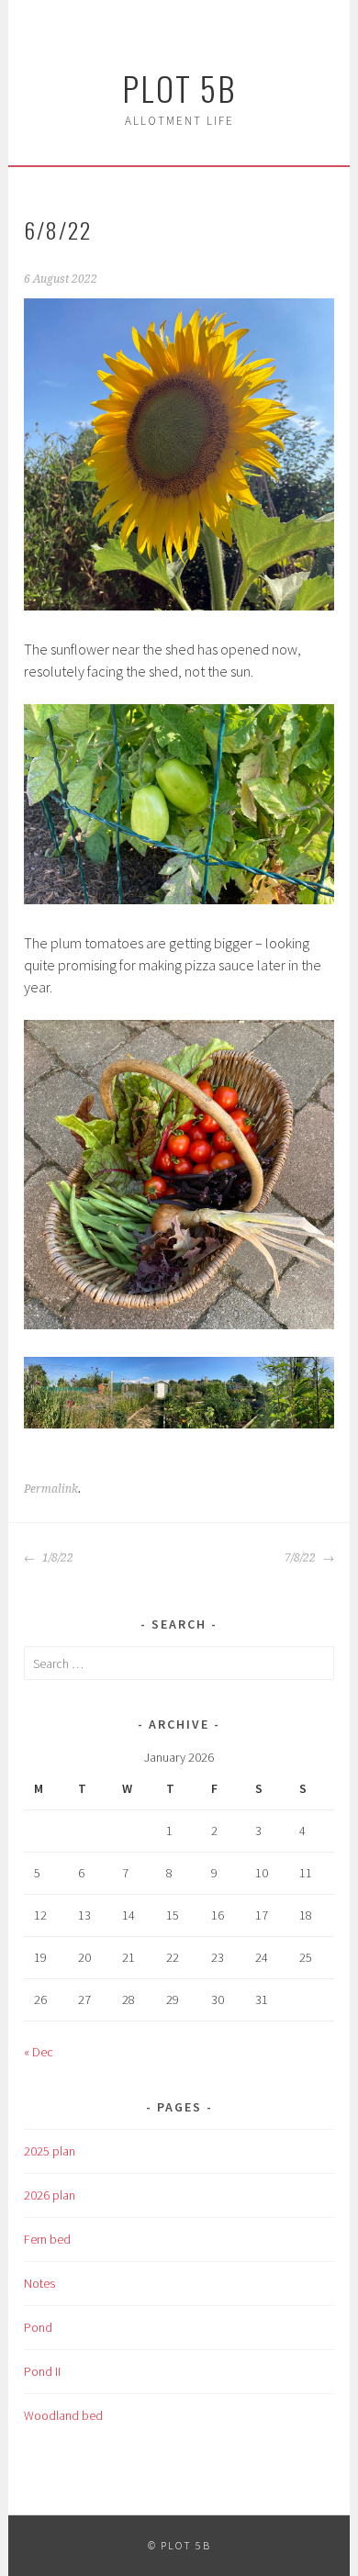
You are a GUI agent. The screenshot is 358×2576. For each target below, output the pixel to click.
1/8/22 (56, 1558)
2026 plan (50, 2195)
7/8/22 (302, 1558)
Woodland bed (63, 2415)
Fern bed (47, 2239)
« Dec (39, 2052)
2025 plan (50, 2151)
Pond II (42, 2371)
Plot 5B (179, 88)
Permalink (51, 1489)
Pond (38, 2327)
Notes (39, 2283)
